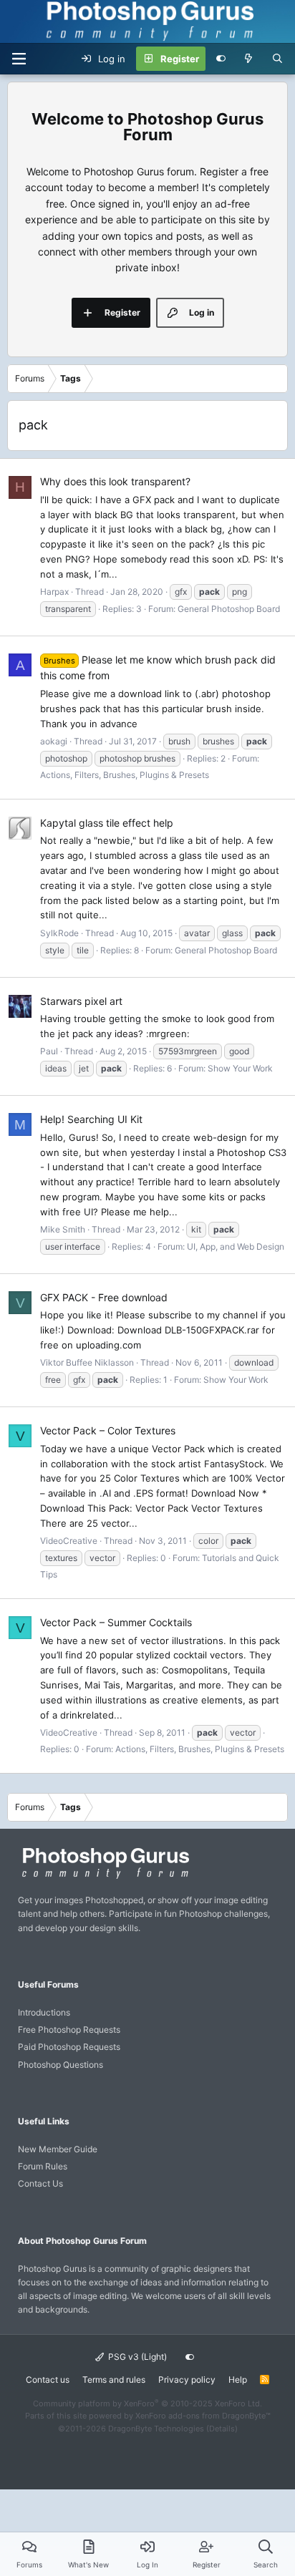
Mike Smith (63, 1229)
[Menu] (19, 59)
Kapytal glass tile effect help (107, 823)
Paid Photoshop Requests (69, 2047)
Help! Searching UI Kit (91, 1119)
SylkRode (59, 933)
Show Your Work (240, 1068)
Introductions (44, 2012)
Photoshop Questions (61, 2065)
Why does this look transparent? (115, 481)
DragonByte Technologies (156, 2429)
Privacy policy (187, 2380)
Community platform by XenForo (147, 2404)
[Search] (277, 59)
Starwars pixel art (81, 1001)
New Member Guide (58, 2149)
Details (222, 2429)
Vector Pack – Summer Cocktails (116, 1622)
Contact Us (40, 2183)
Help (238, 2380)
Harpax (54, 592)
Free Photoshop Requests (69, 2030)
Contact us (48, 2380)
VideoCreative (69, 1541)
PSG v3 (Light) (136, 2357)
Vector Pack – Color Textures (108, 1430)
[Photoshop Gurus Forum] (104, 1878)
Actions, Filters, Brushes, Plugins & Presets (125, 775)
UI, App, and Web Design (236, 1246)
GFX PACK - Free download (104, 1297)
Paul (49, 1051)
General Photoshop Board (229, 609)
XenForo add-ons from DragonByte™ (203, 2416)
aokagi (54, 741)
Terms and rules (114, 2380)
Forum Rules (43, 2166)
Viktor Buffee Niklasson (87, 1362)
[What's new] (249, 59)
